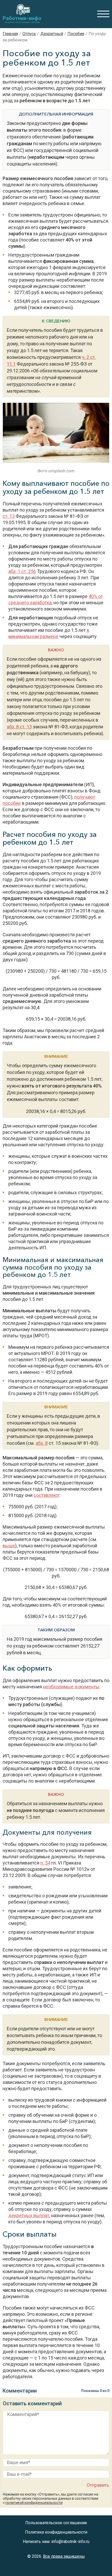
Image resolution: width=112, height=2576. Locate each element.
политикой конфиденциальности (34, 2503)
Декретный (52, 34)
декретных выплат (29, 2215)
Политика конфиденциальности (56, 2532)
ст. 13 (9, 516)
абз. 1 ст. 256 (22, 571)
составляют (46, 1495)
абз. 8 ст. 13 (19, 727)
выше (9, 1546)
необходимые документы (71, 1687)
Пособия (76, 34)
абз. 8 (42, 1443)
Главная (10, 34)
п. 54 (45, 1863)
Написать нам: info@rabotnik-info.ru (56, 2542)
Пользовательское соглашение (56, 2523)
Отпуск (29, 34)
